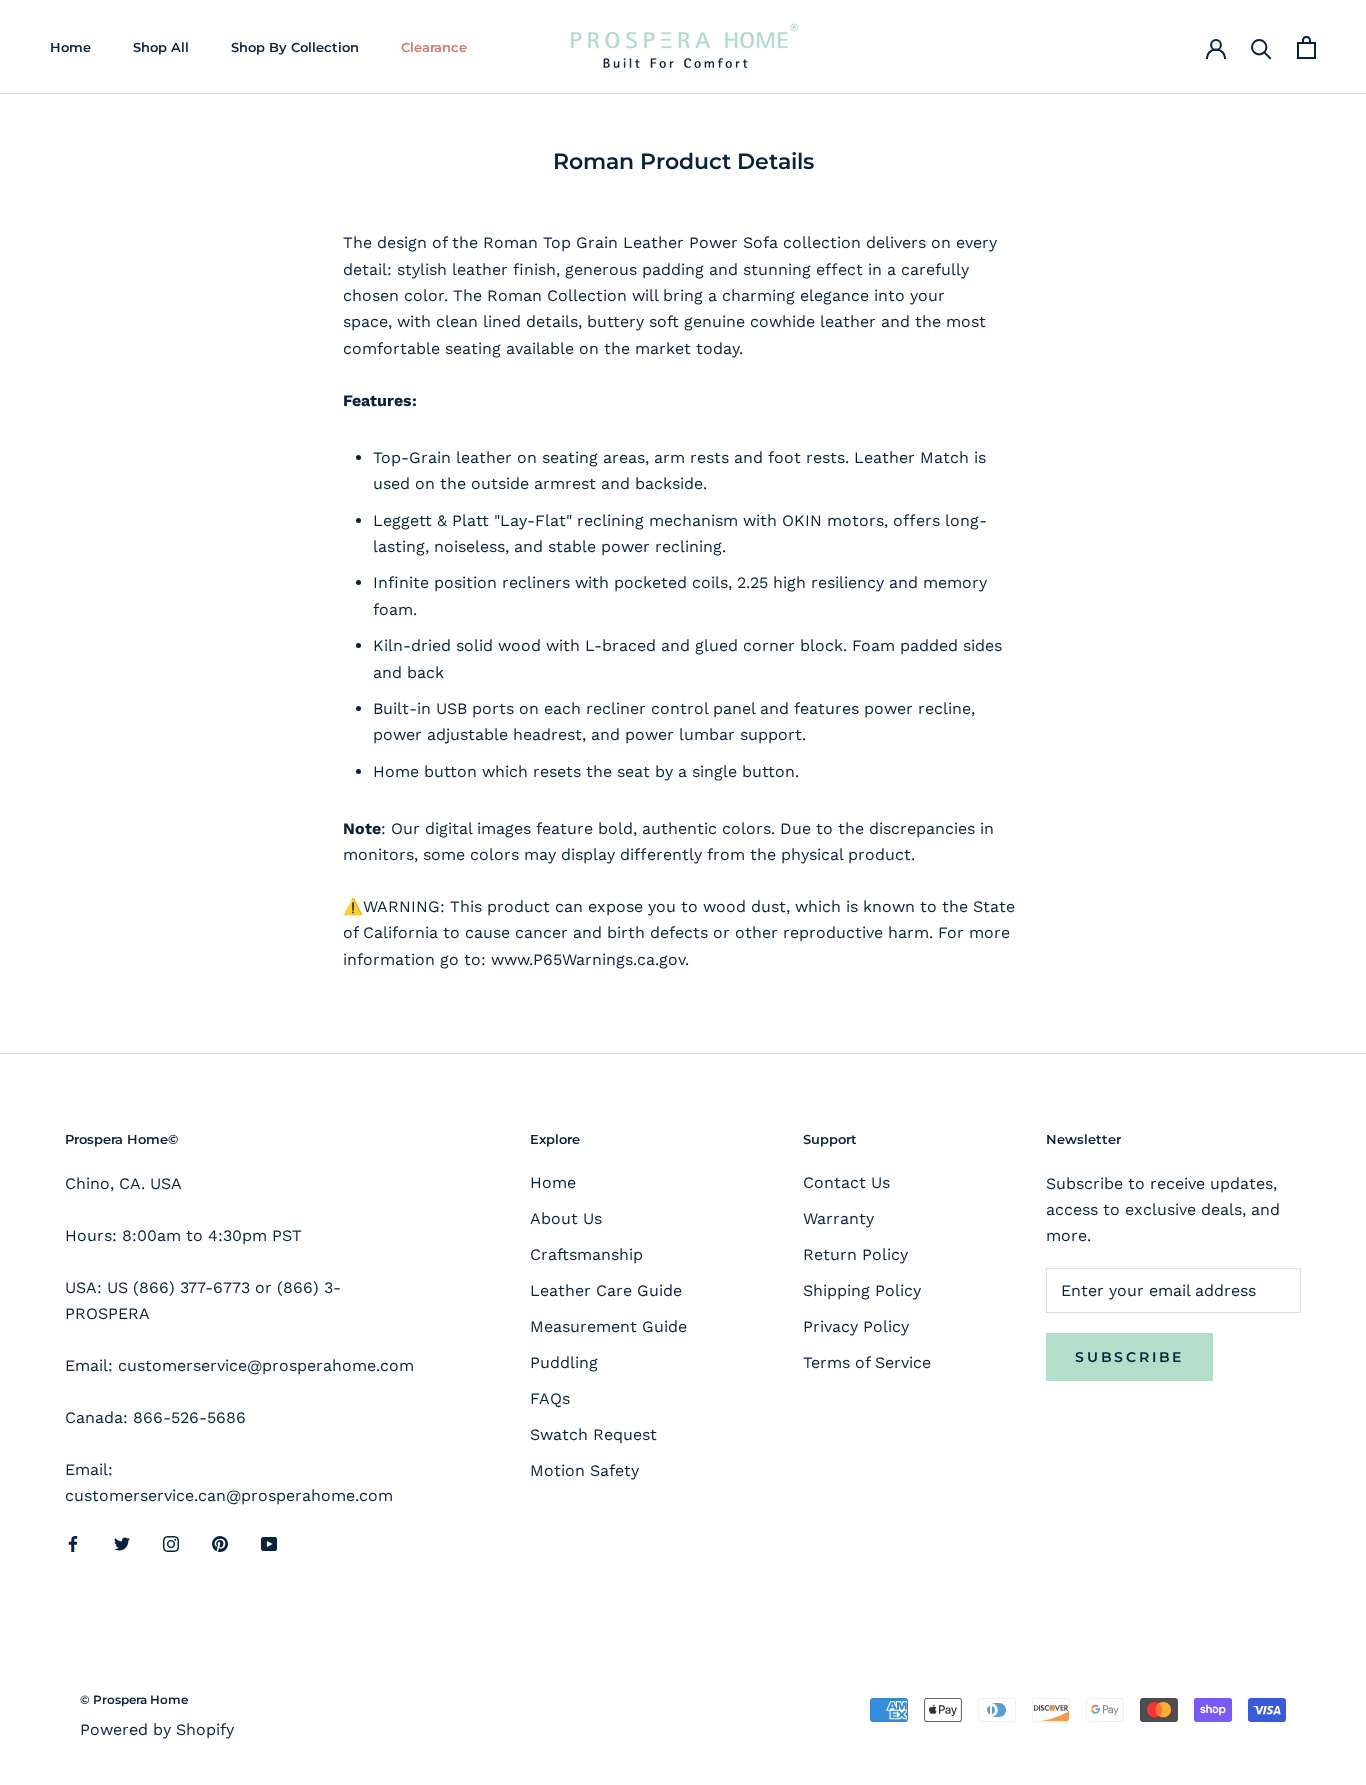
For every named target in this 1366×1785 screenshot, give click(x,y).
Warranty (838, 1218)
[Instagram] (171, 1543)
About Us (566, 1218)
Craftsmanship (586, 1254)
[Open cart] (1306, 47)
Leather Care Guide (606, 1290)
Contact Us (846, 1182)
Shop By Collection (295, 47)
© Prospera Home (134, 1699)
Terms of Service (867, 1362)
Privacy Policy (856, 1326)
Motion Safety (584, 1470)
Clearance (434, 47)
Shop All (161, 47)
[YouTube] (269, 1543)
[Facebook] (73, 1543)
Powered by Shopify (157, 1729)
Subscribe (1129, 1357)
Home (70, 47)
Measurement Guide (608, 1326)
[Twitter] (122, 1543)
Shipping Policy (862, 1290)
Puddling (564, 1362)
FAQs (550, 1398)
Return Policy (855, 1254)
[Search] (1261, 47)
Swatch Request (593, 1434)
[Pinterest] (220, 1543)
